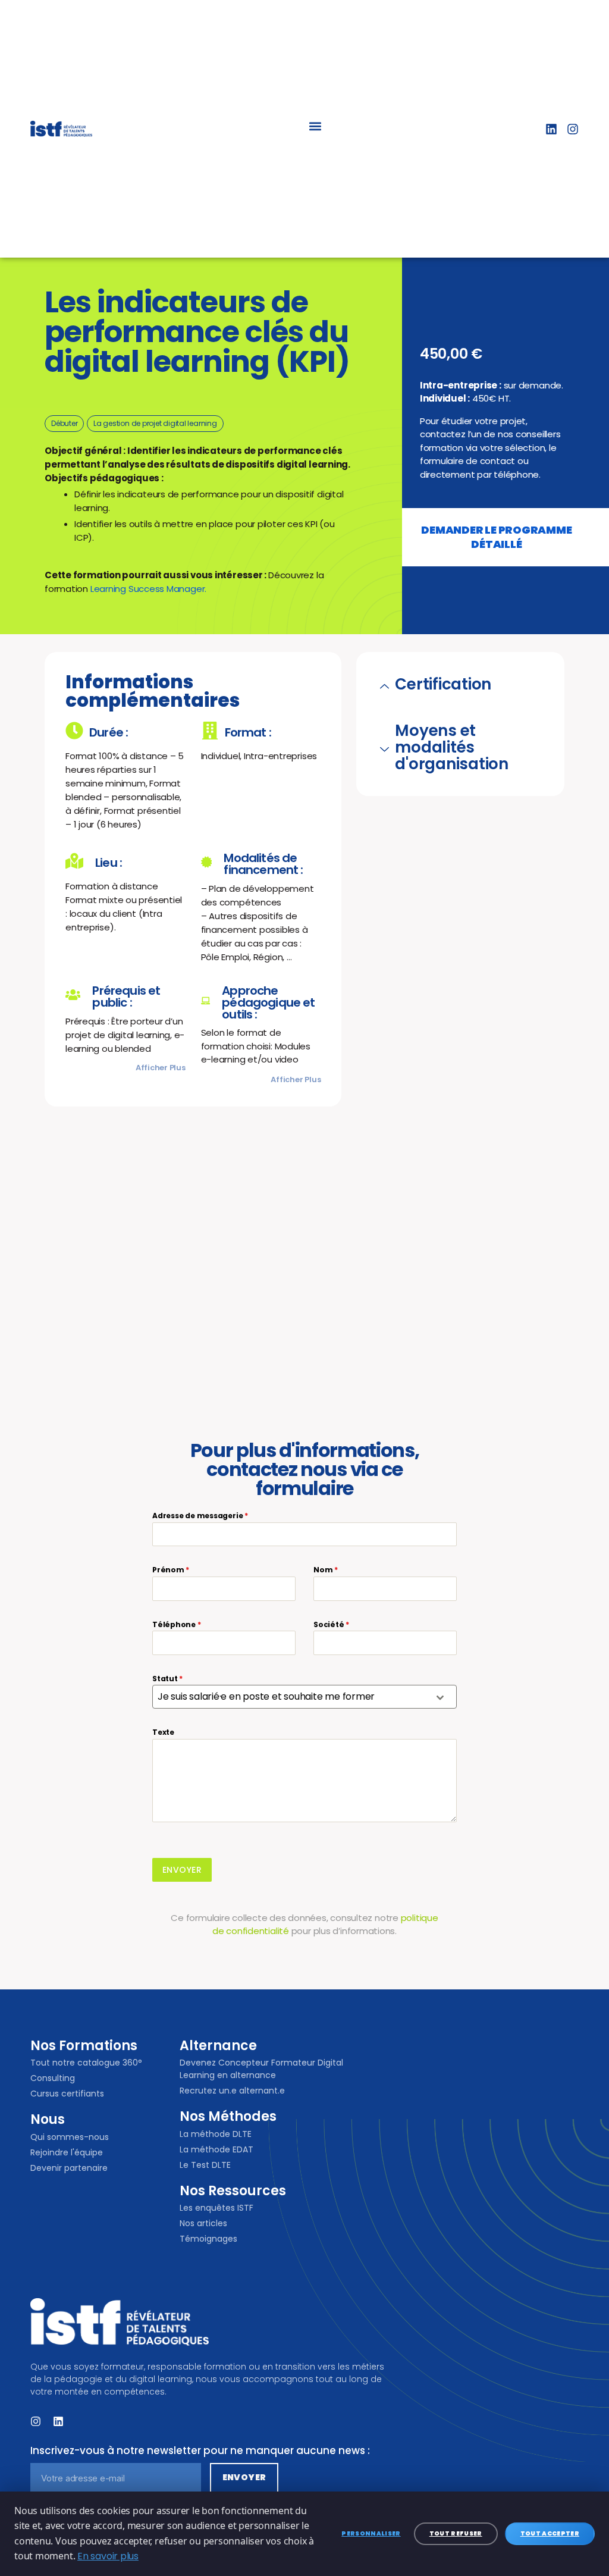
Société (331, 1624)
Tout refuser (456, 2533)
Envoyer (182, 1870)
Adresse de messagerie (200, 1516)
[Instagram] (573, 129)
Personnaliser (371, 2533)
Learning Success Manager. (148, 589)
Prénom (171, 1570)
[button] (316, 126)
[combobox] (304, 1697)
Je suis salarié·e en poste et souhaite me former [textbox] (266, 1696)
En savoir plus (108, 2556)
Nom (326, 1570)
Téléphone (177, 1624)
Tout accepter (550, 2533)
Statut (167, 1679)
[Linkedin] (551, 129)
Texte (163, 1732)
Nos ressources (233, 2191)
